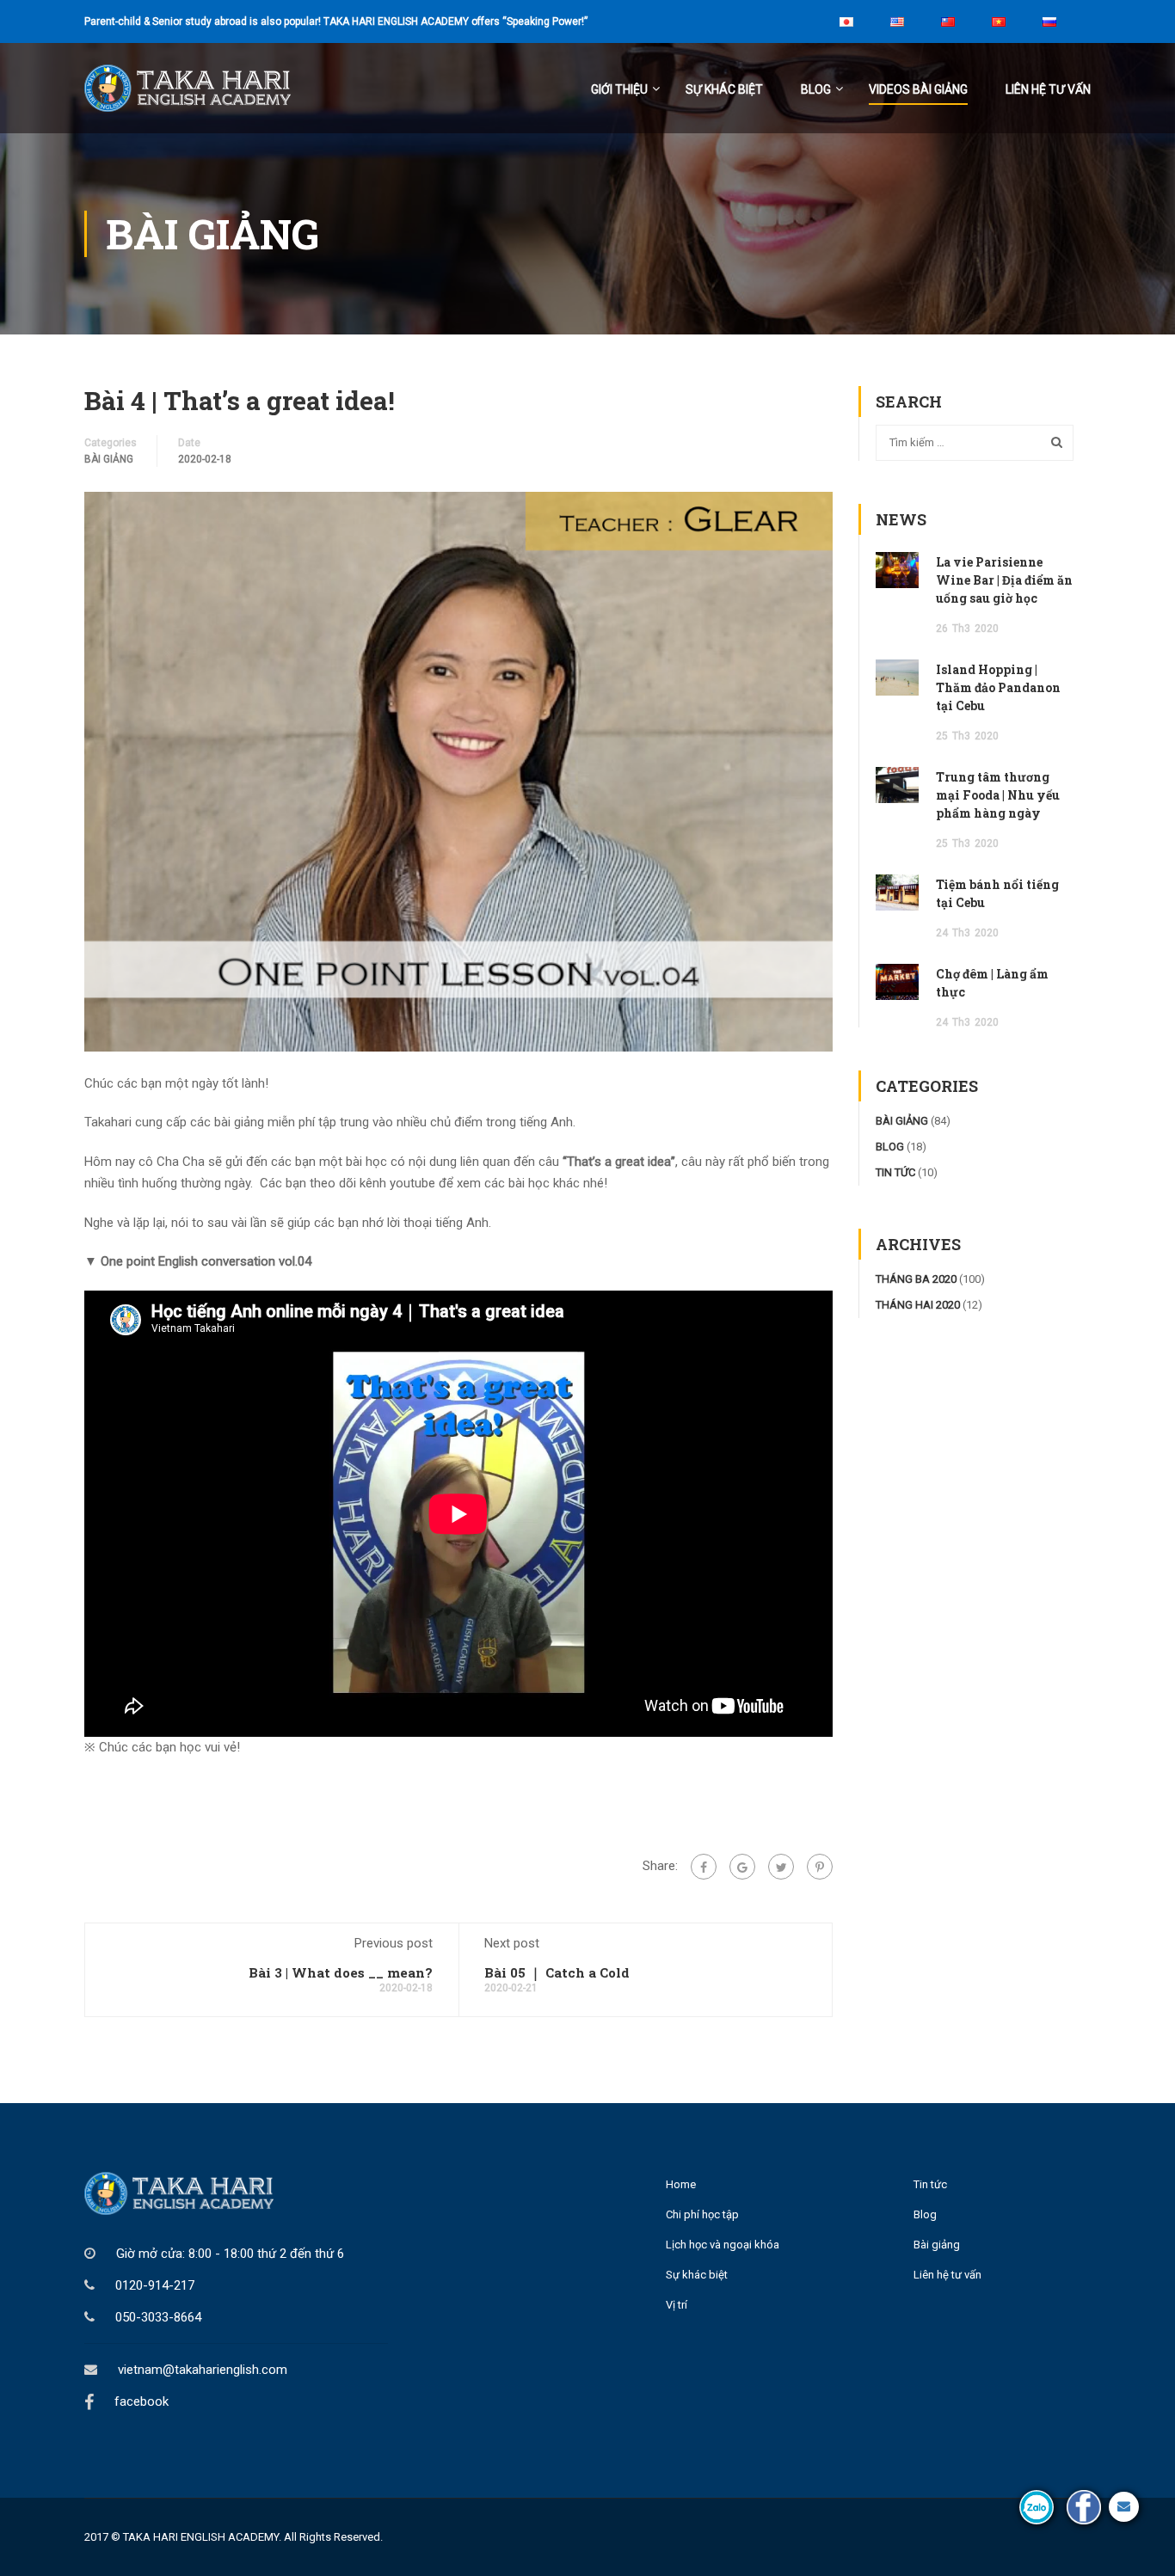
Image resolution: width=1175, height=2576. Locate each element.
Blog (925, 2214)
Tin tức (930, 2184)
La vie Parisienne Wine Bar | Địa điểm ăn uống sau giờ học (1004, 580)
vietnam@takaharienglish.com (203, 2370)
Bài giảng (937, 2245)
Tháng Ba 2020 (916, 1279)
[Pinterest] (820, 1867)
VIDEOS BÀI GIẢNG (918, 89)
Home (681, 2184)
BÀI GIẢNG (109, 459)
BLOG (816, 89)
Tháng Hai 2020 (918, 1305)
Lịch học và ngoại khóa (723, 2245)
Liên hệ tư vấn (1048, 89)
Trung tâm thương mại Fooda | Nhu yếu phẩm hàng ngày (998, 795)
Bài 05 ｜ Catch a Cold (557, 1972)
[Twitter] (781, 1867)
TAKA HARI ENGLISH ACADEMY (201, 2537)
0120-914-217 (155, 2285)
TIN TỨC (895, 1172)
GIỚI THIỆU (619, 89)
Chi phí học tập (702, 2214)
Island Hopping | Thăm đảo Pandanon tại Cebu (998, 687)
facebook (141, 2401)
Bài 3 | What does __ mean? (341, 1972)
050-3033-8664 (158, 2317)
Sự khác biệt (724, 89)
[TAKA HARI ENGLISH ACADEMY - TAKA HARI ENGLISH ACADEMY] (213, 97)
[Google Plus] (742, 1867)
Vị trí (677, 2305)
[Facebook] (704, 1867)
